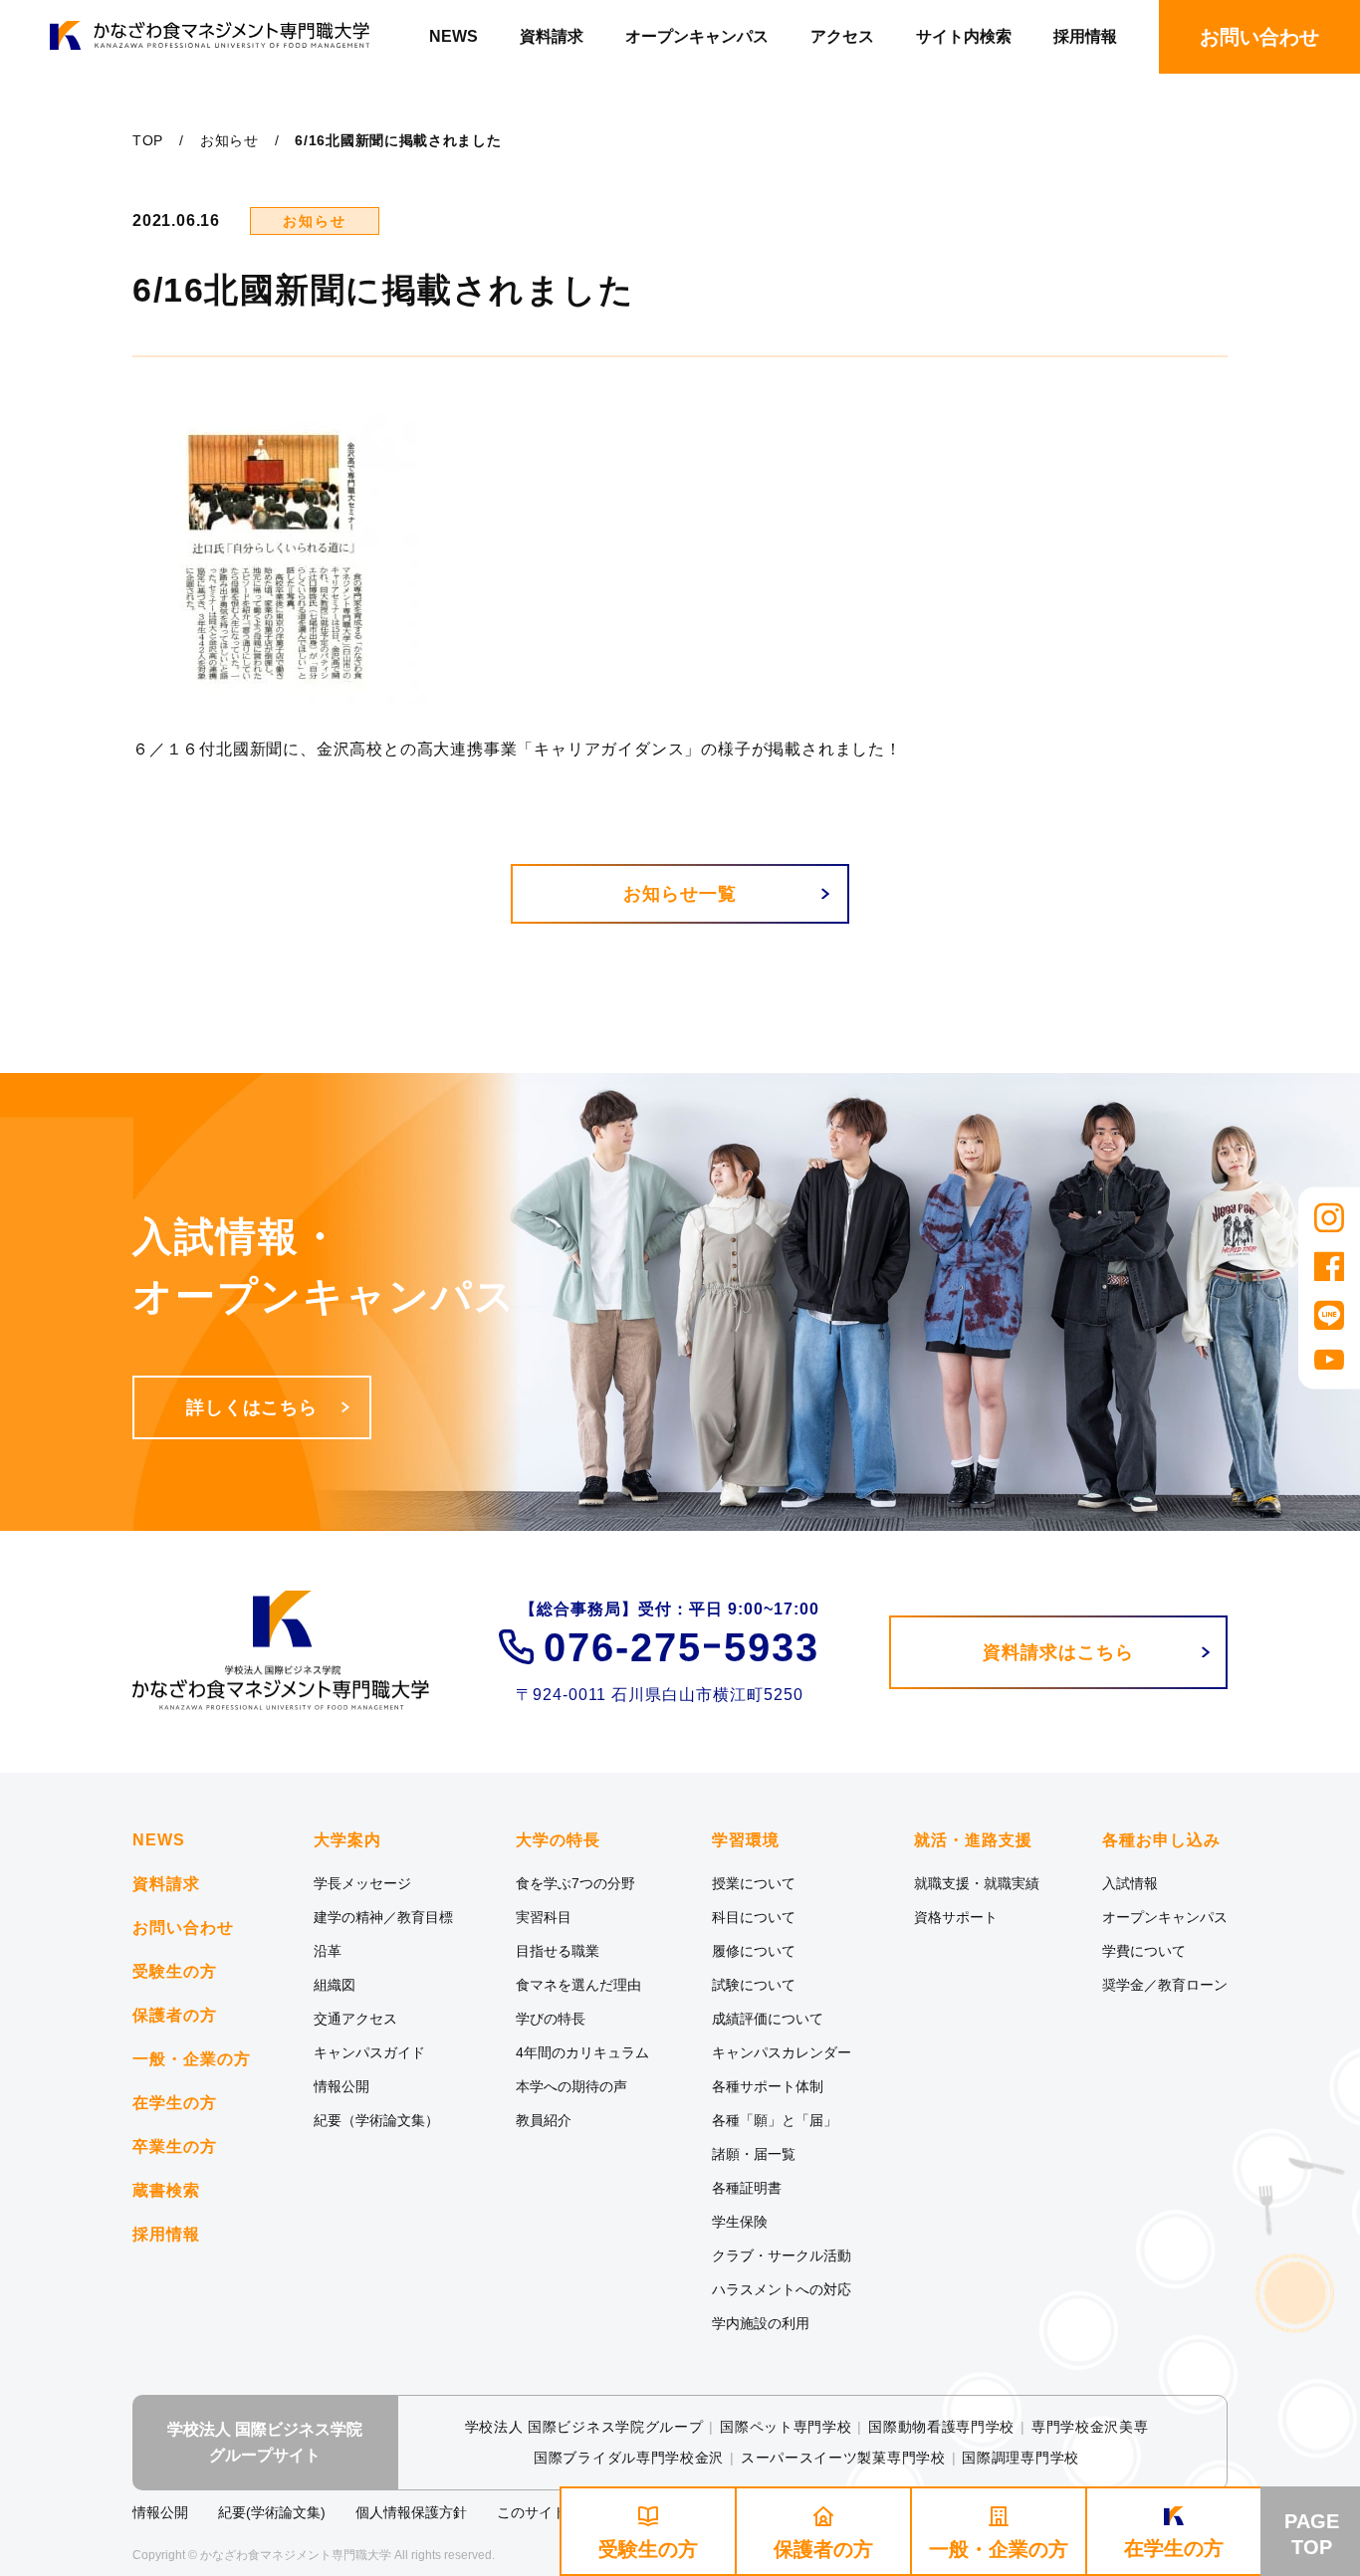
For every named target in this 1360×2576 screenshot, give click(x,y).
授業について (754, 1883)
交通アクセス (355, 2019)
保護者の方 (175, 2015)
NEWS (453, 36)
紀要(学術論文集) (272, 2512)
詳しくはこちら (252, 1407)
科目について (754, 1917)
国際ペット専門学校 (786, 2427)
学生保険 (740, 2222)
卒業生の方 (175, 2147)
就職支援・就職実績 (977, 1883)
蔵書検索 (166, 2190)
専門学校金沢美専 (1090, 2427)
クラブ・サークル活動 (782, 2255)
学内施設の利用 (761, 2323)
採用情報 (1085, 36)
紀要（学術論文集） (376, 2120)
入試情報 (1130, 1883)
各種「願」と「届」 (775, 2120)
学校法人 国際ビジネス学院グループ (584, 2427)
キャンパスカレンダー (782, 2052)
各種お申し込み (1161, 1840)
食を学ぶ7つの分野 (575, 1883)
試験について (754, 1985)
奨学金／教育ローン (1165, 1985)
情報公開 (341, 2086)
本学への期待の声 (571, 2086)
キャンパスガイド (369, 2052)
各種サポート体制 (768, 2086)
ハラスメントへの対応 (782, 2289)
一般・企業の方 (192, 2059)
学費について (1144, 1951)
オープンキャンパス (697, 36)
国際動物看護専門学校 (941, 2427)
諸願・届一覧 (754, 2154)
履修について (754, 1951)
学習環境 (746, 1840)
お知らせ (229, 140)
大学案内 (347, 1840)
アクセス (842, 36)
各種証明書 (747, 2188)
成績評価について (768, 2019)
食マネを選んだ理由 (578, 1985)
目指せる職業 (558, 1951)
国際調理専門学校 (1020, 2458)
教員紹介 (544, 2120)
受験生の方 (175, 1971)
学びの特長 (551, 2019)
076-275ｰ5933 (681, 1647)
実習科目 (544, 1917)
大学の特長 (558, 1840)
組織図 (335, 1985)
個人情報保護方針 (411, 2512)
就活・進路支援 (973, 1840)
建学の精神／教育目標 (383, 1917)
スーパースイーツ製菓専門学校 (843, 2458)
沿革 (328, 1951)
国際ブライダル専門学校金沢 (629, 2458)
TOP (148, 140)
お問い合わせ (183, 1928)
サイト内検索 (964, 36)
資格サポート (956, 1917)
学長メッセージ (362, 1883)
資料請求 (552, 36)
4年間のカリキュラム (582, 2052)
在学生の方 (175, 2103)
